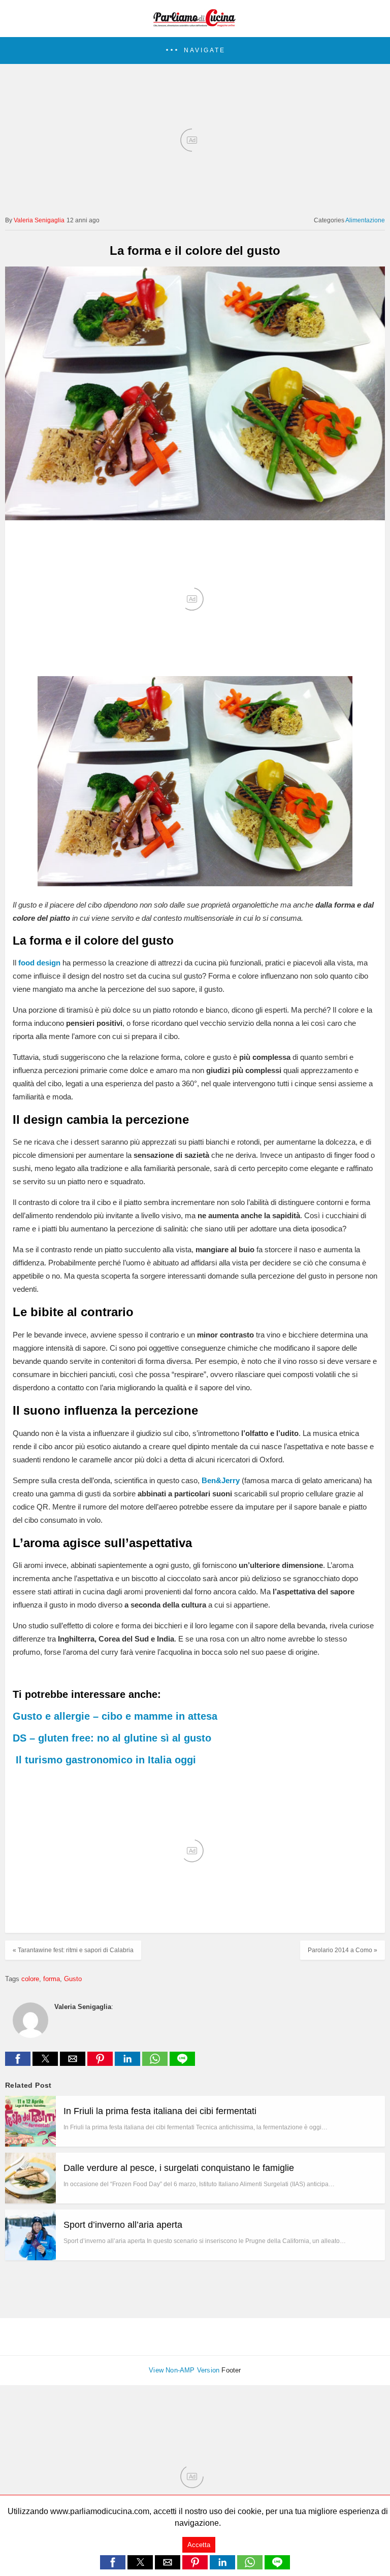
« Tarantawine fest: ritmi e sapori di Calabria (73, 1950)
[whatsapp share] (156, 2063)
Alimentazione (365, 220)
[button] (195, 51)
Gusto (73, 1979)
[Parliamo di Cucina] (195, 23)
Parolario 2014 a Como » (343, 1950)
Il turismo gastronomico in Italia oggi (106, 1760)
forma (52, 1979)
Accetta (199, 2545)
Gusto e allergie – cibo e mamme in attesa (115, 1716)
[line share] (182, 2063)
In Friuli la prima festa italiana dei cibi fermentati (160, 2111)
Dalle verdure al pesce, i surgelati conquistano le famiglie (179, 2168)
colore (30, 1979)
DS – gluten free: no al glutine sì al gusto (112, 1738)
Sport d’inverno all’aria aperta (123, 2225)
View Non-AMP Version (184, 2370)
